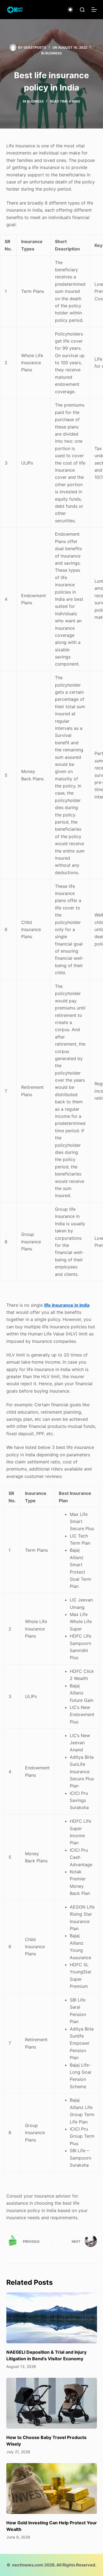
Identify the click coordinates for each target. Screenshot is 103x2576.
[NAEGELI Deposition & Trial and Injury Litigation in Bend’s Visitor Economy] (52, 2318)
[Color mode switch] (70, 10)
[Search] (82, 10)
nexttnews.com (28, 2565)
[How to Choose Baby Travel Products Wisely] (52, 2403)
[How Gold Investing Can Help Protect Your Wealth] (52, 2489)
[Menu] (94, 10)
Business (54, 53)
